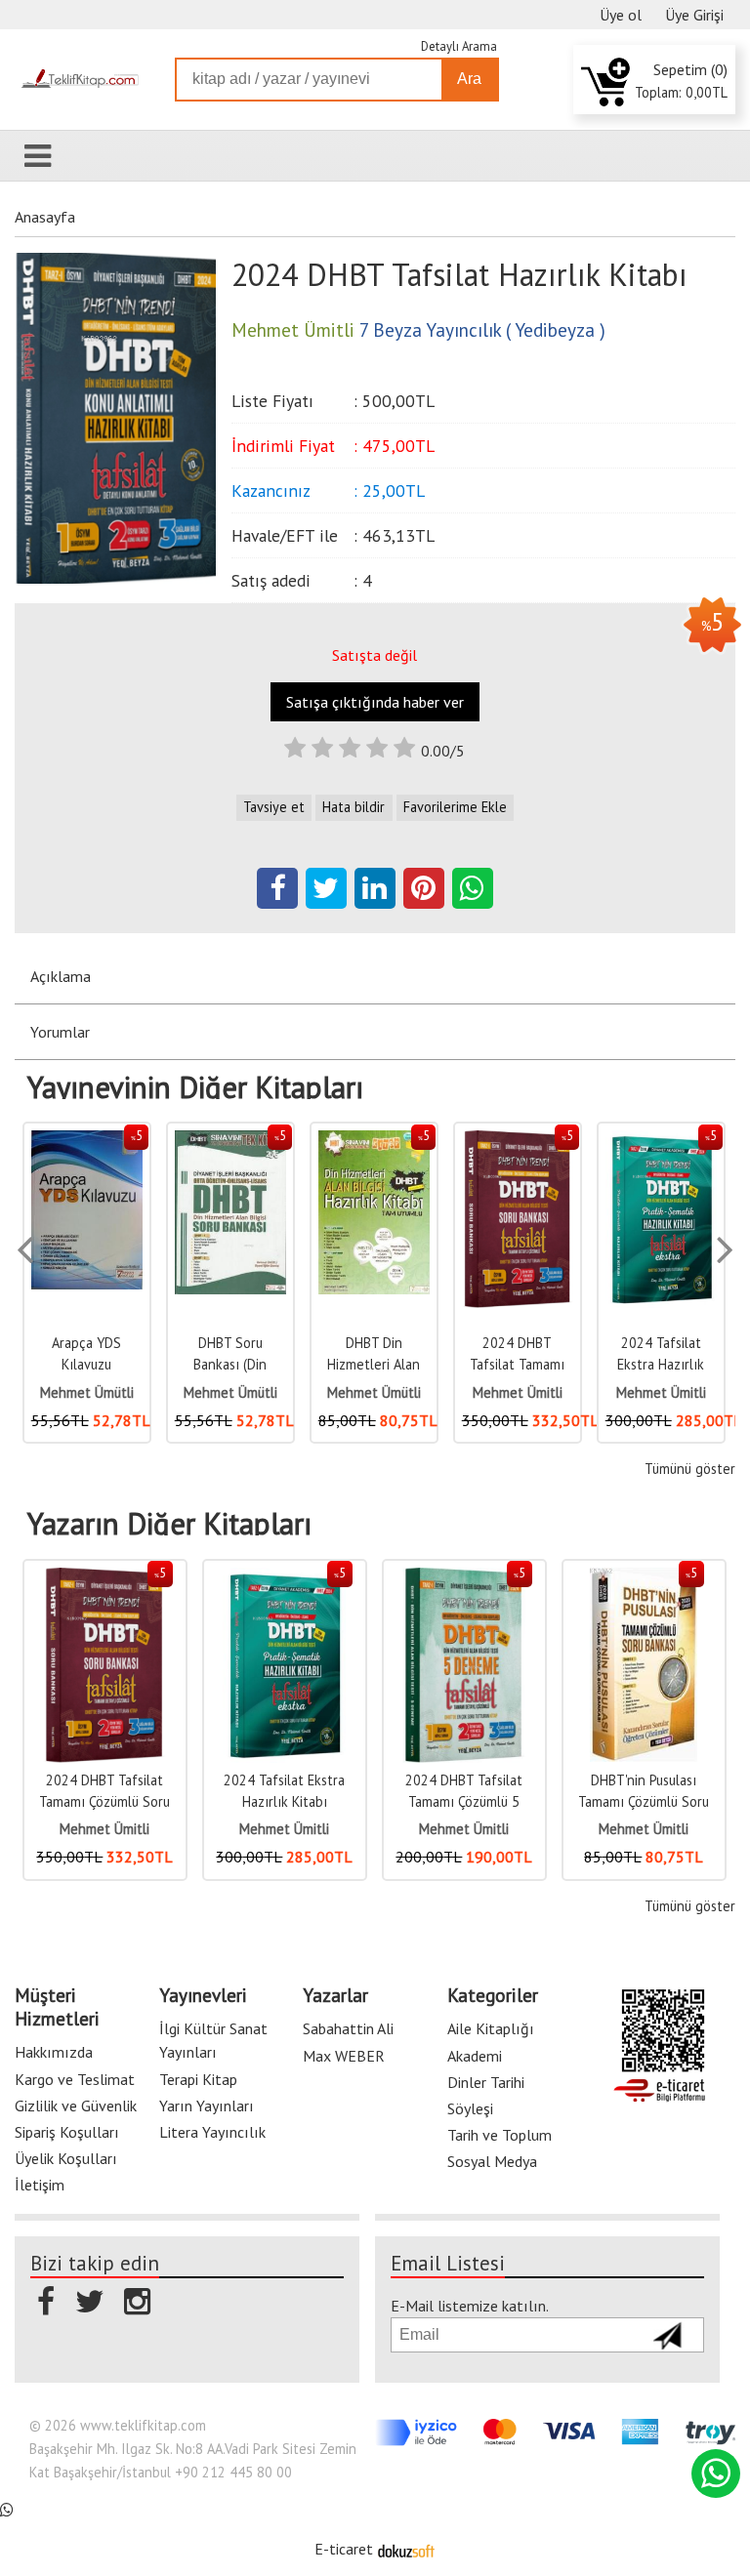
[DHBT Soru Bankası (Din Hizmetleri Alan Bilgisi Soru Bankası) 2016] (230, 1141)
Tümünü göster (689, 1469)
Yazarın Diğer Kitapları (169, 1524)
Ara (469, 79)
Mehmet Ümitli (518, 1392)
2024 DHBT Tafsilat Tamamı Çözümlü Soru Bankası (104, 1801)
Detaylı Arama (459, 46)
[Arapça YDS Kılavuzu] (87, 1141)
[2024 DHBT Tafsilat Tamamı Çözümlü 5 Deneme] (464, 1578)
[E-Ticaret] (406, 2549)
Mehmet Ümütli (87, 1392)
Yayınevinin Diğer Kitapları (195, 1087)
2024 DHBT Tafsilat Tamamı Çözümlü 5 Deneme (464, 1801)
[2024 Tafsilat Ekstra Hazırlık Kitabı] (661, 1141)
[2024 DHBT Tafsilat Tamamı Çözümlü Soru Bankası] (518, 1141)
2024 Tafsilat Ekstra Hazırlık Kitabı (661, 1364)
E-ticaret (344, 2549)
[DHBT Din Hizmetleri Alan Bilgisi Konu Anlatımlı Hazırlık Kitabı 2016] (374, 1141)
